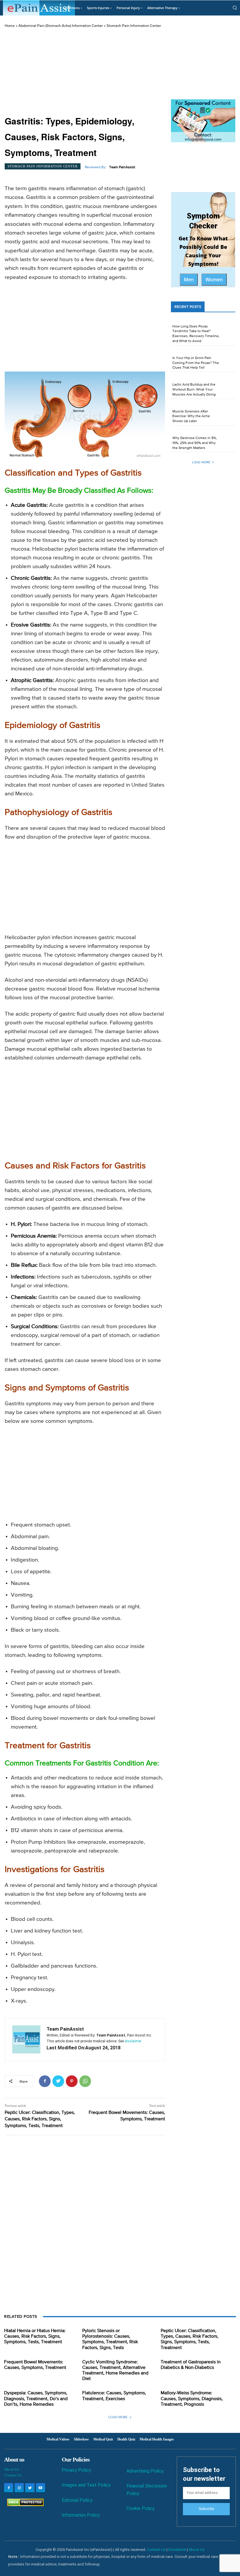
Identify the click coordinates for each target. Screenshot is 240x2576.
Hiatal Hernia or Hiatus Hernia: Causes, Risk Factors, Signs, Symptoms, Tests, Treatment (35, 2336)
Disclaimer (177, 2550)
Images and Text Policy (86, 2485)
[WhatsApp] (85, 2081)
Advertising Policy (145, 2471)
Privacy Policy (76, 2470)
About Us (12, 2469)
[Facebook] (45, 2081)
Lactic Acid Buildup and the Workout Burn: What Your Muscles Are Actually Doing (194, 390)
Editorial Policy (77, 2500)
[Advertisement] (85, 72)
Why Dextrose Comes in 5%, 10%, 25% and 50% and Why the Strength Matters (195, 443)
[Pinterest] (72, 2081)
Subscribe (206, 2509)
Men (189, 280)
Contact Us (13, 2475)
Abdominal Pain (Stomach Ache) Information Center (61, 26)
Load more (201, 462)
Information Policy (81, 2515)
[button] (235, 8)
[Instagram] (19, 2488)
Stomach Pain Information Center (134, 26)
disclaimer (133, 2041)
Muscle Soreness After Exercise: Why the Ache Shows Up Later (191, 417)
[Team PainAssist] (26, 2039)
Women (214, 280)
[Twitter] (58, 2081)
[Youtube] (41, 2488)
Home (10, 26)
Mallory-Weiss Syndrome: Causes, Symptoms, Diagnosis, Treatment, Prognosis (192, 2399)
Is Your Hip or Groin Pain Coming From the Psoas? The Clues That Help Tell (196, 363)
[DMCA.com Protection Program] (24, 2505)
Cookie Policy (140, 2508)
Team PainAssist (122, 167)
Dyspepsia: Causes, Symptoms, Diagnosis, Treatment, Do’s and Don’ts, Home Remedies (36, 2399)
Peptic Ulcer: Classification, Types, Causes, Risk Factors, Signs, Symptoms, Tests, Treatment (40, 2119)
